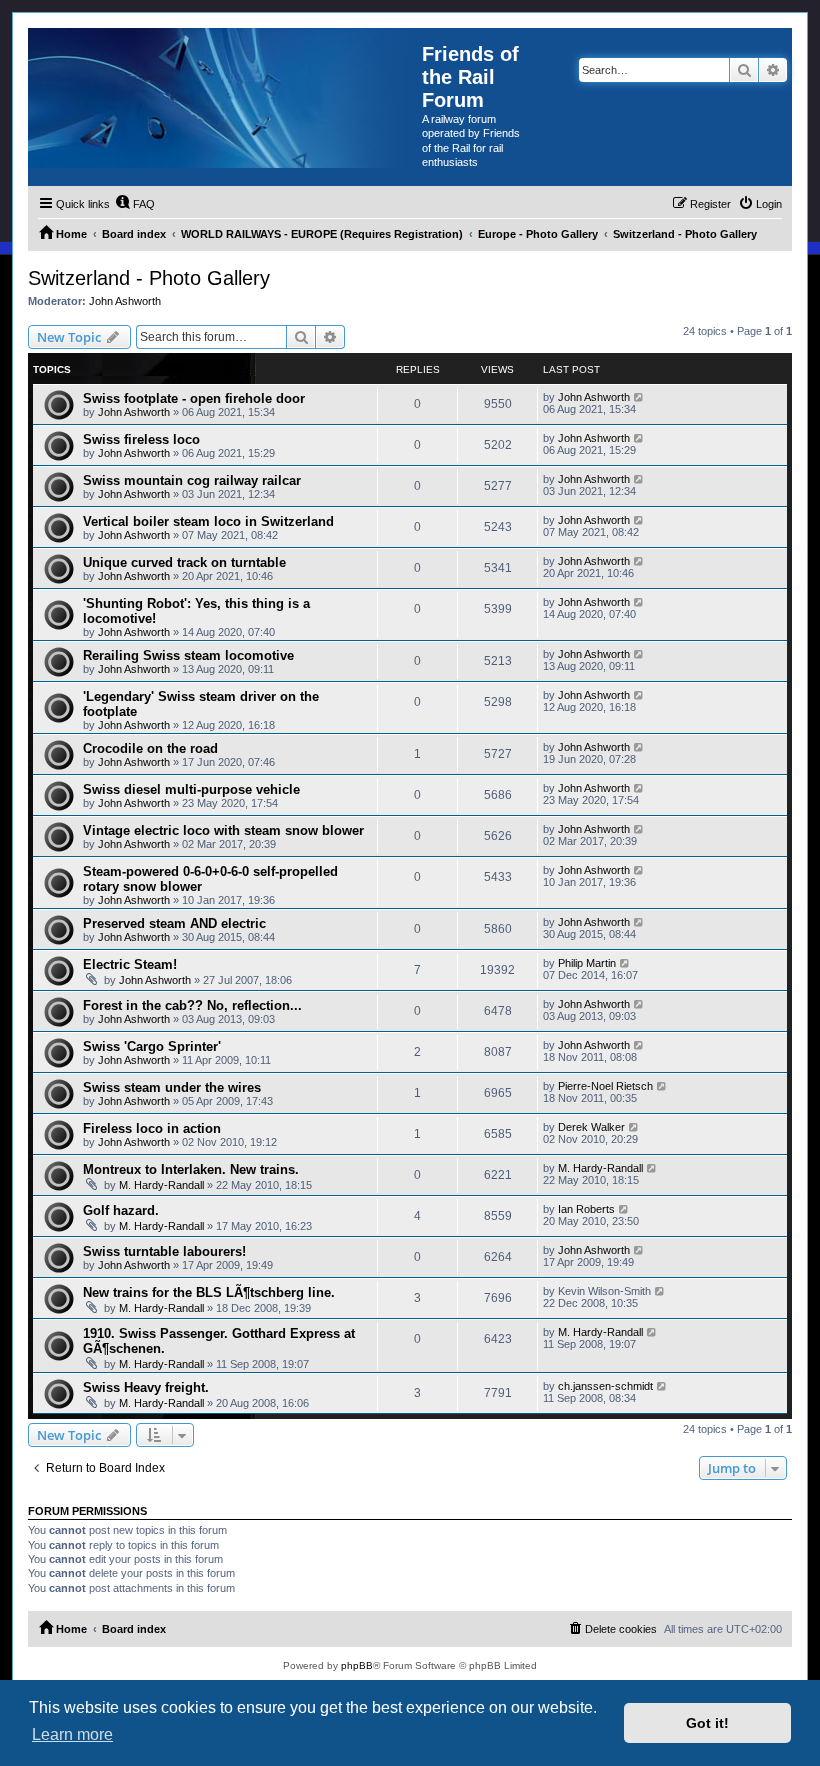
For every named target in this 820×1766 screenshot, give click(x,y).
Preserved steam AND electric (174, 923)
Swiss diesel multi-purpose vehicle (191, 789)
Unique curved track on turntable (184, 562)
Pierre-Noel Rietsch (605, 1086)
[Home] (225, 98)
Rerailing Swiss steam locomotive (188, 655)
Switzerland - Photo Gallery (149, 278)
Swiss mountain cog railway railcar (192, 480)
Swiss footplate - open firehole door (194, 398)
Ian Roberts (586, 1209)
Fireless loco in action (152, 1128)
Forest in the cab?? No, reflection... (192, 1005)
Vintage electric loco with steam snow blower (223, 830)
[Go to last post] (639, 397)
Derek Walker (591, 1127)
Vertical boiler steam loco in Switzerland (208, 521)
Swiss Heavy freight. (146, 1387)
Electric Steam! (130, 964)
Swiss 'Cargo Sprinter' (152, 1046)
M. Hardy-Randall (161, 1185)
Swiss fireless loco (141, 439)
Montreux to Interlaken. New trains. (191, 1169)
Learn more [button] (72, 1734)
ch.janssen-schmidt (605, 1386)
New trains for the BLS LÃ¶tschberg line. (209, 1292)
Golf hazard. (121, 1210)
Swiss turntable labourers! (164, 1251)
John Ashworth (125, 301)
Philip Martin (587, 963)
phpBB (357, 1665)
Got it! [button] (707, 1723)
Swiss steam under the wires (172, 1087)
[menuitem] (135, 204)
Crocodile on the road (150, 748)
